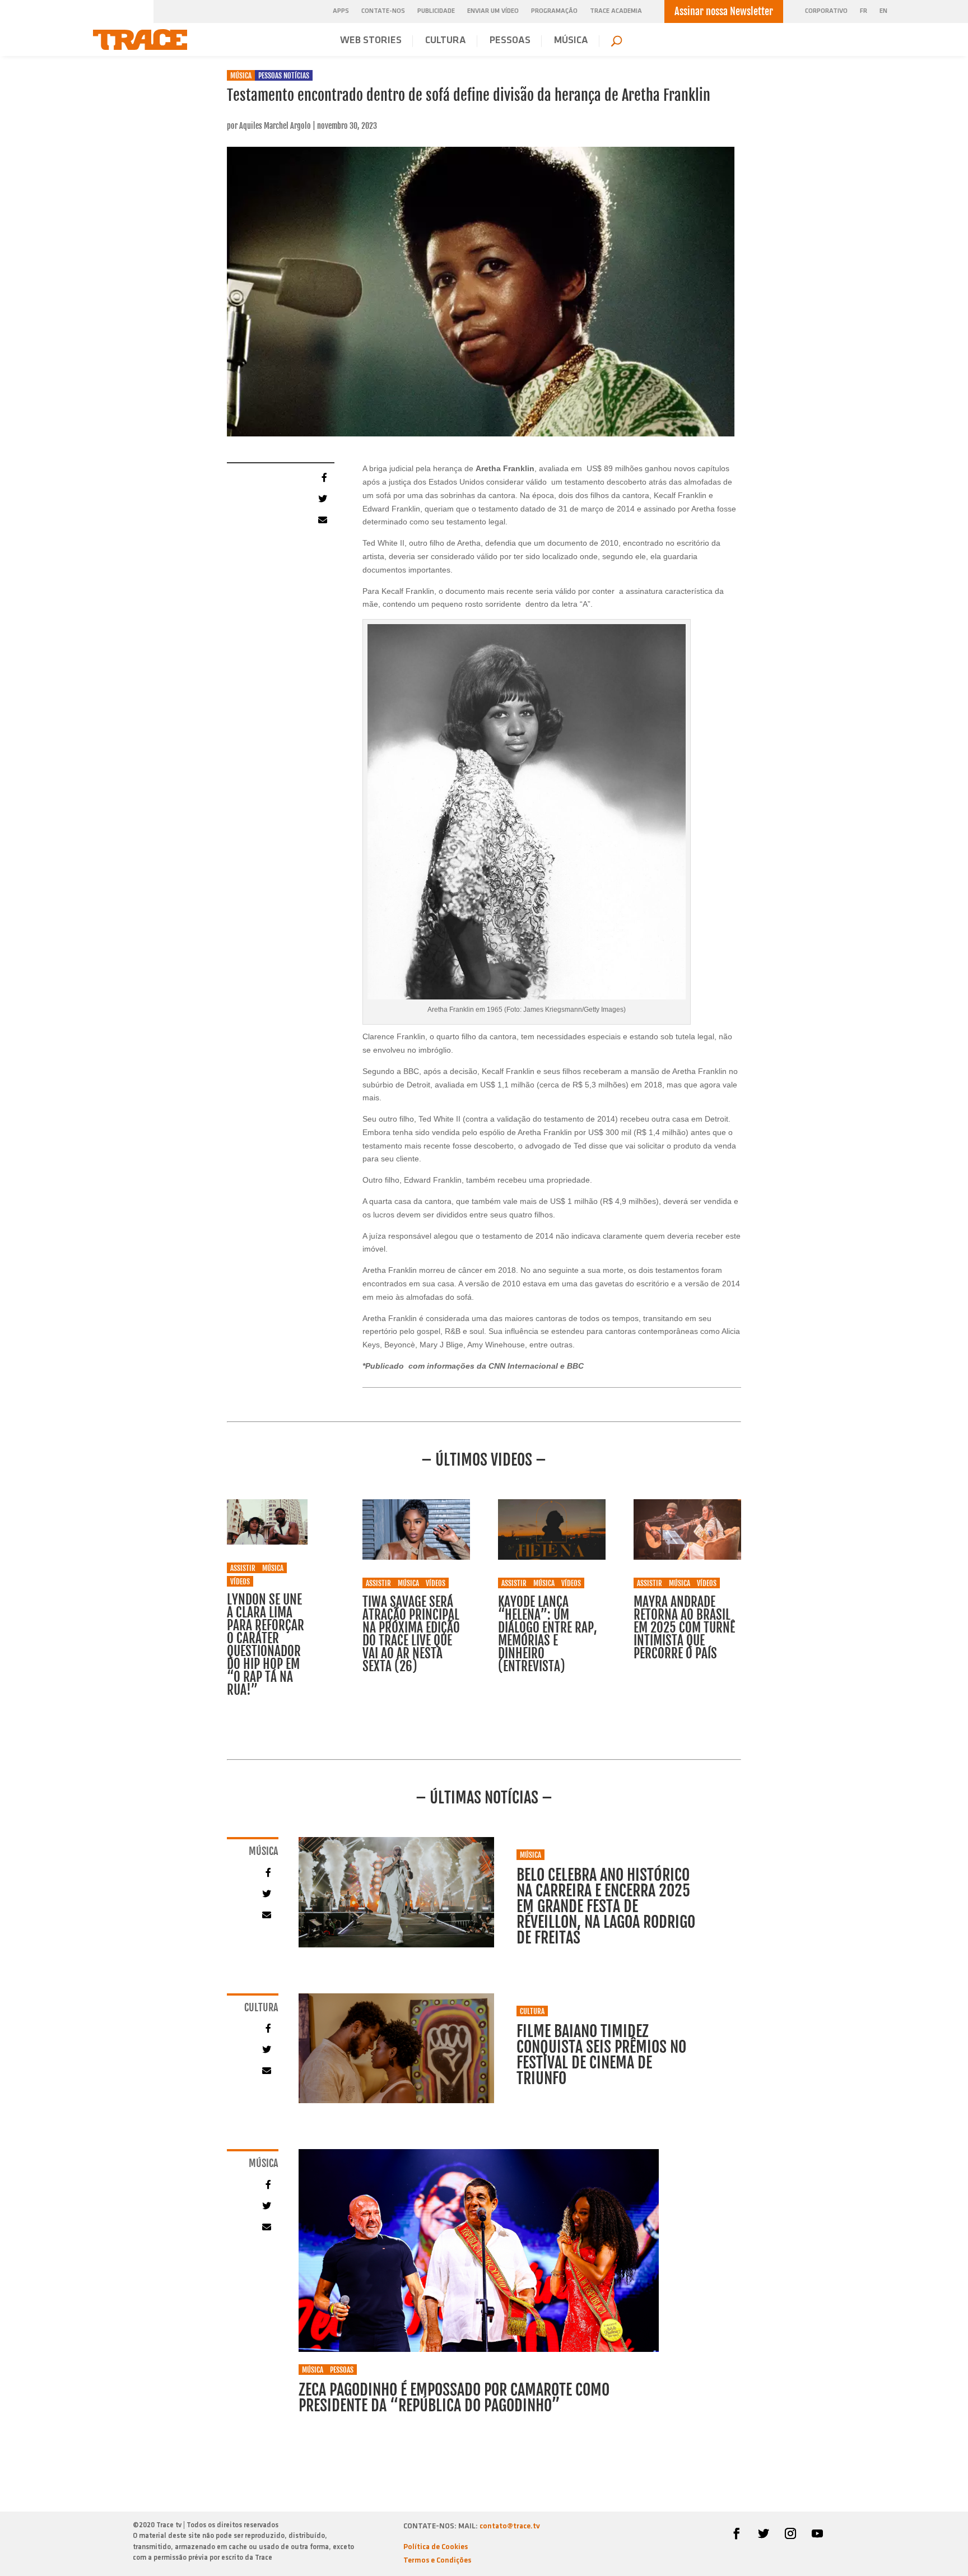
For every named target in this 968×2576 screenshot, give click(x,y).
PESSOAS (510, 41)
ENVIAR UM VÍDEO (493, 11)
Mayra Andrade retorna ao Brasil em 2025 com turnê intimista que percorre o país (684, 1628)
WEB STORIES (371, 41)
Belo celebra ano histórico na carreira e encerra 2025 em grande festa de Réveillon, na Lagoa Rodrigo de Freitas (606, 1906)
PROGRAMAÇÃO (554, 11)
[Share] (322, 477)
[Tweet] (322, 498)
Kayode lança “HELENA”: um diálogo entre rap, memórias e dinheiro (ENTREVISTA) (548, 1634)
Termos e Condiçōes (437, 2561)
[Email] (322, 519)
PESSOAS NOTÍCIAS (284, 76)
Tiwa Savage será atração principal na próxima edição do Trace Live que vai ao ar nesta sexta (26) (411, 1634)
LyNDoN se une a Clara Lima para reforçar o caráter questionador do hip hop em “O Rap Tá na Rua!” (266, 1645)
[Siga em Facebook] (737, 2533)
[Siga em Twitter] (764, 2533)
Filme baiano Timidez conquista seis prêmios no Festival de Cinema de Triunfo (601, 2055)
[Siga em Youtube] (817, 2533)
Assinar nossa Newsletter (724, 11)
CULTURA (446, 41)
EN (883, 11)
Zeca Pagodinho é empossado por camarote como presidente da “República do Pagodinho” (454, 2398)
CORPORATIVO (826, 11)
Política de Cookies (436, 2547)
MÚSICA (571, 41)
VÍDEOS (240, 1582)
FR (864, 11)
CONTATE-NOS (383, 11)
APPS (341, 11)
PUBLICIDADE (436, 11)
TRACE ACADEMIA (616, 11)
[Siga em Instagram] (790, 2533)
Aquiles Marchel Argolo (275, 126)
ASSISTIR (243, 1568)
